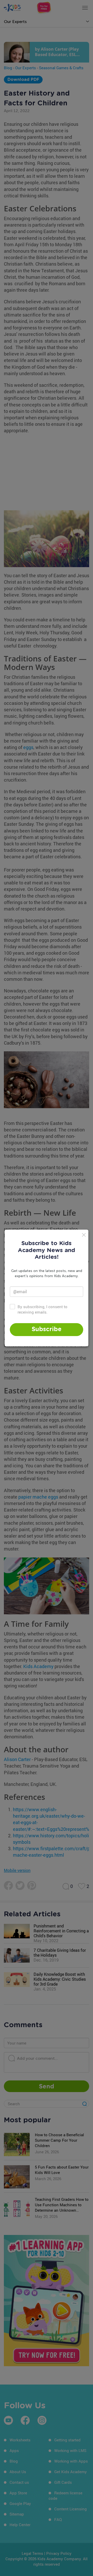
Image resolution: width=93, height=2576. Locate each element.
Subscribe (47, 1329)
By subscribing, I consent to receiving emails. (42, 1309)
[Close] (84, 1235)
